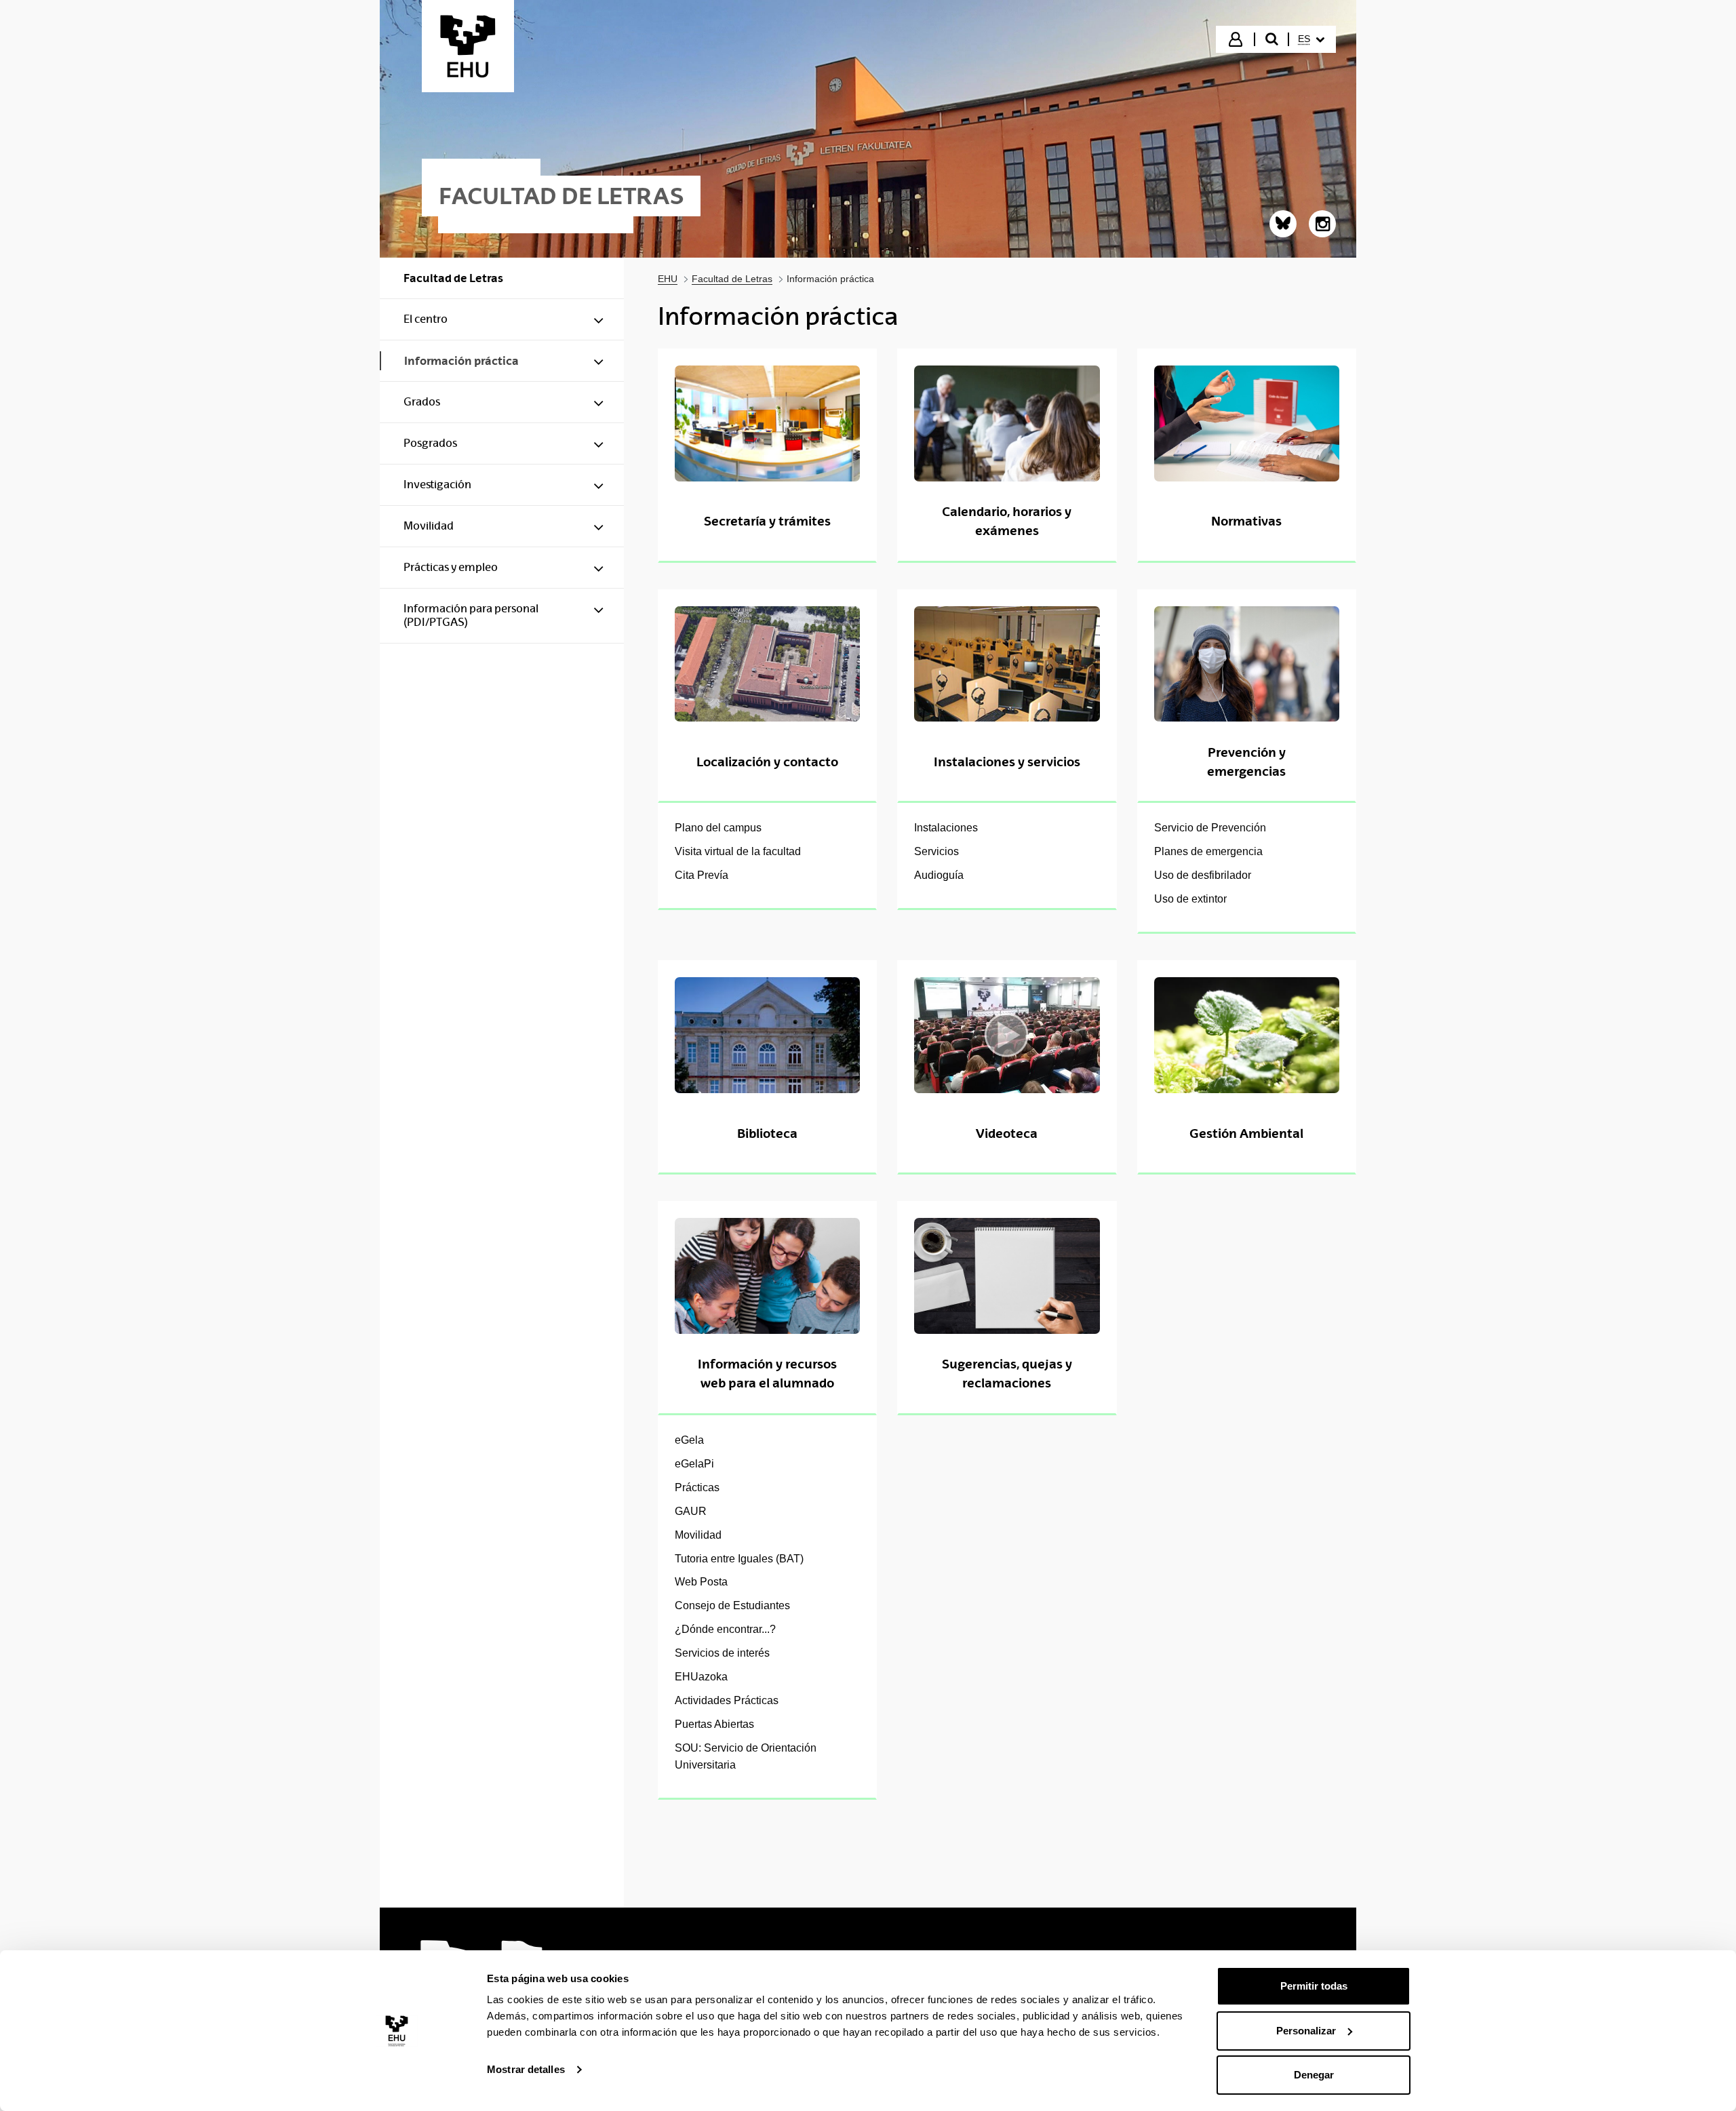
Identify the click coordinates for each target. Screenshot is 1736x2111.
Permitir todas (1314, 1986)
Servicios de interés (722, 1653)
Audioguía (939, 875)
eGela (689, 1440)
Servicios (936, 851)
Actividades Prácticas (727, 1700)
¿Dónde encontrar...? (725, 1629)
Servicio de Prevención (1210, 828)
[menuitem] (1311, 39)
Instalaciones (946, 828)
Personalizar (1306, 2031)
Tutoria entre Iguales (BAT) (739, 1559)
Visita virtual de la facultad (738, 851)
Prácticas (697, 1487)
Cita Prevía (702, 875)
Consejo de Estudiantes (732, 1605)
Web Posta (701, 1582)
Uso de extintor (1190, 899)
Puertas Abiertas (714, 1724)
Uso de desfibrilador (1203, 875)
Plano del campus (718, 828)
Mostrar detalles (526, 2069)
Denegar (1314, 2075)
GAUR (691, 1511)
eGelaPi (694, 1464)
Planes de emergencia (1208, 851)
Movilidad (698, 1535)
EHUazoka (701, 1677)
